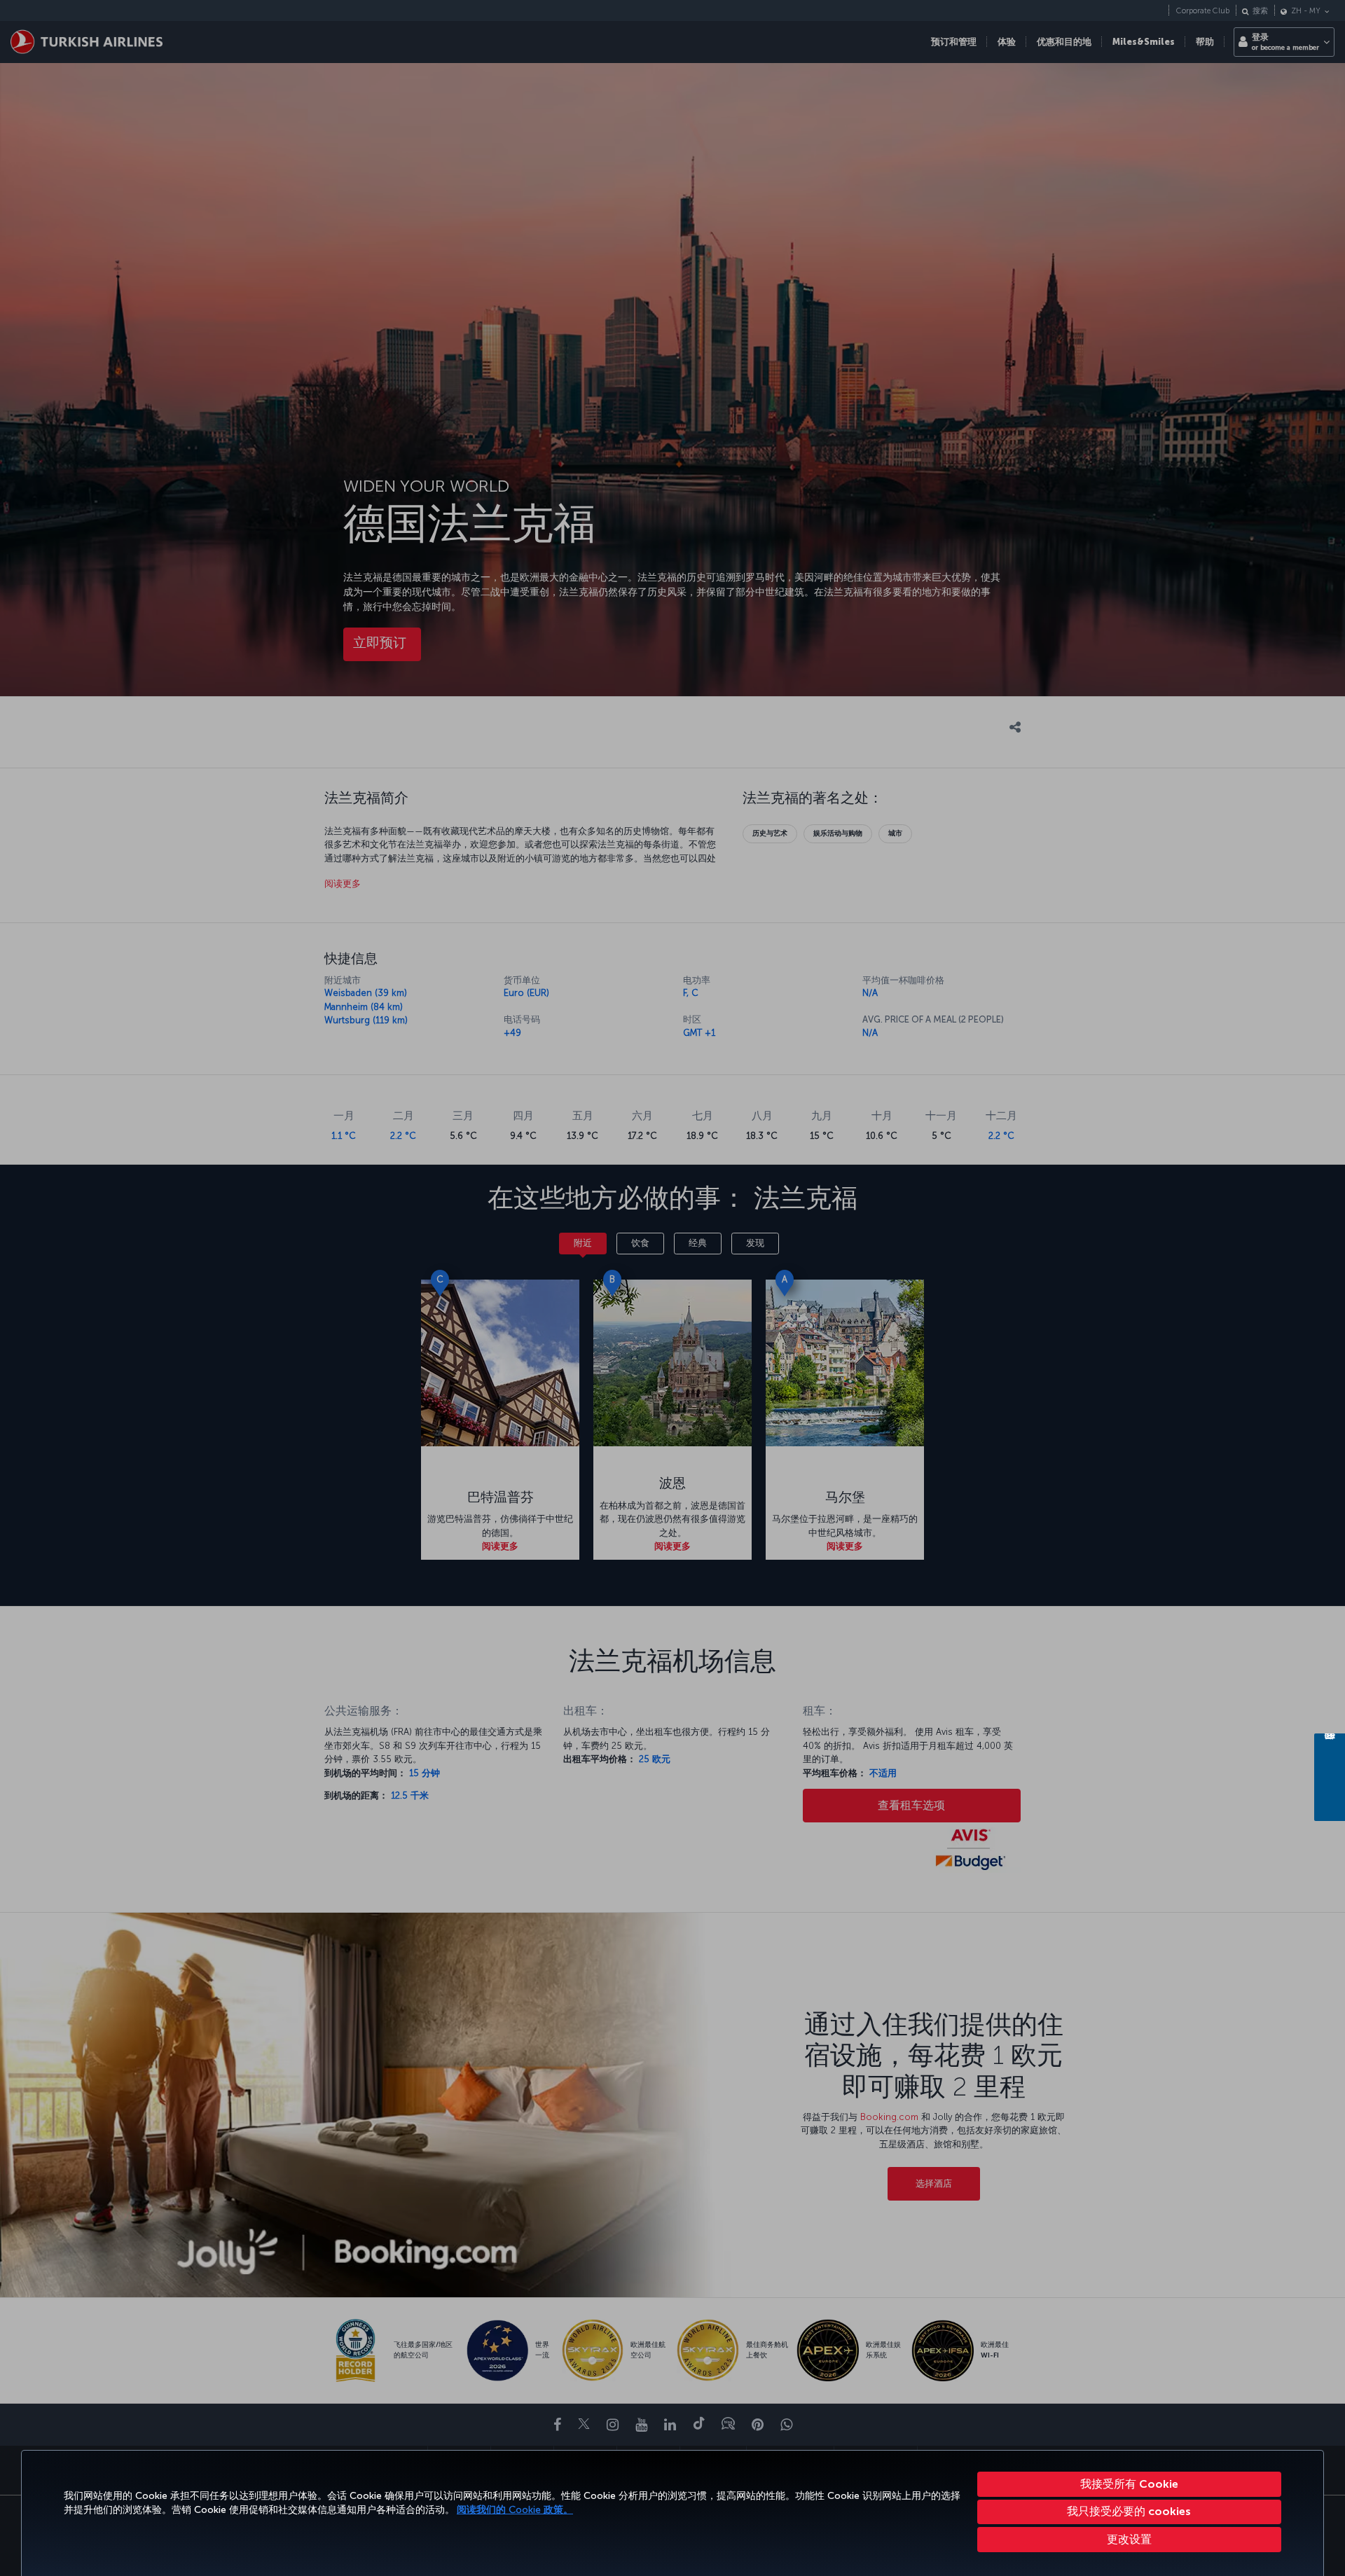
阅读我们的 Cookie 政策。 (515, 2510)
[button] (1130, 2540)
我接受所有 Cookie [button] (1129, 2484)
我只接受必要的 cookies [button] (1129, 2511)
